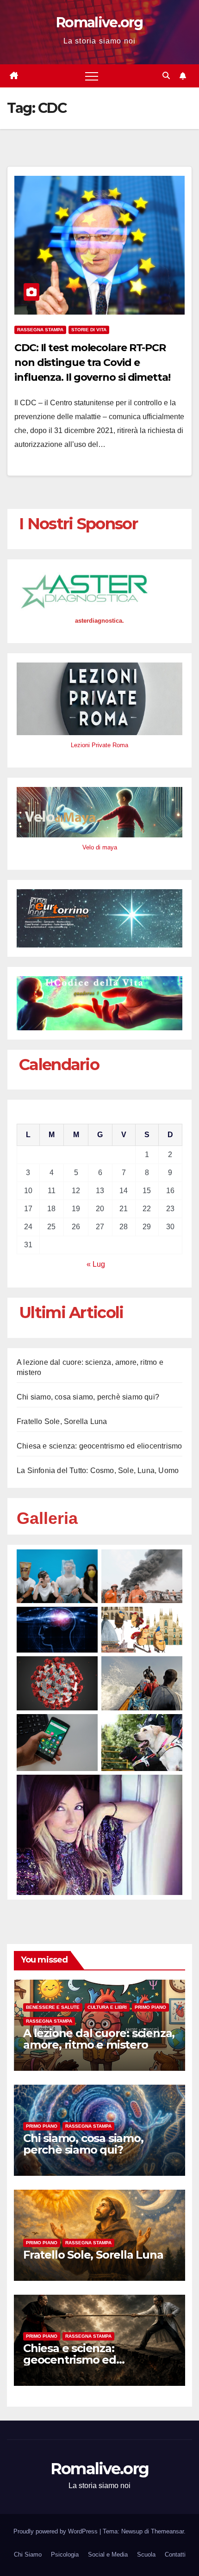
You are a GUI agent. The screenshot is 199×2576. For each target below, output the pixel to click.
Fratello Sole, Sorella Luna (62, 1421)
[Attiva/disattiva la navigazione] (92, 76)
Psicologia (65, 2554)
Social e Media (108, 2554)
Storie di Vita (89, 330)
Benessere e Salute (53, 2007)
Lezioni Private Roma (99, 745)
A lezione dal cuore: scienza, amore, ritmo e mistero (99, 2039)
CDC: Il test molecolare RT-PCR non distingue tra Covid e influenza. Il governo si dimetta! (92, 362)
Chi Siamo (28, 2554)
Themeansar (167, 2531)
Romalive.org (99, 22)
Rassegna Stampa (40, 330)
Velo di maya (100, 847)
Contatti (175, 2554)
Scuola (146, 2554)
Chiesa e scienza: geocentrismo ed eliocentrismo (99, 1446)
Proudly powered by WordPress (56, 2531)
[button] (166, 76)
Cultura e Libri (107, 2007)
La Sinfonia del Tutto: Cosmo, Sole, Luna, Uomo (98, 1471)
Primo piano (150, 2007)
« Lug (96, 1264)
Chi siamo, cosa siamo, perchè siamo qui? (88, 1397)
